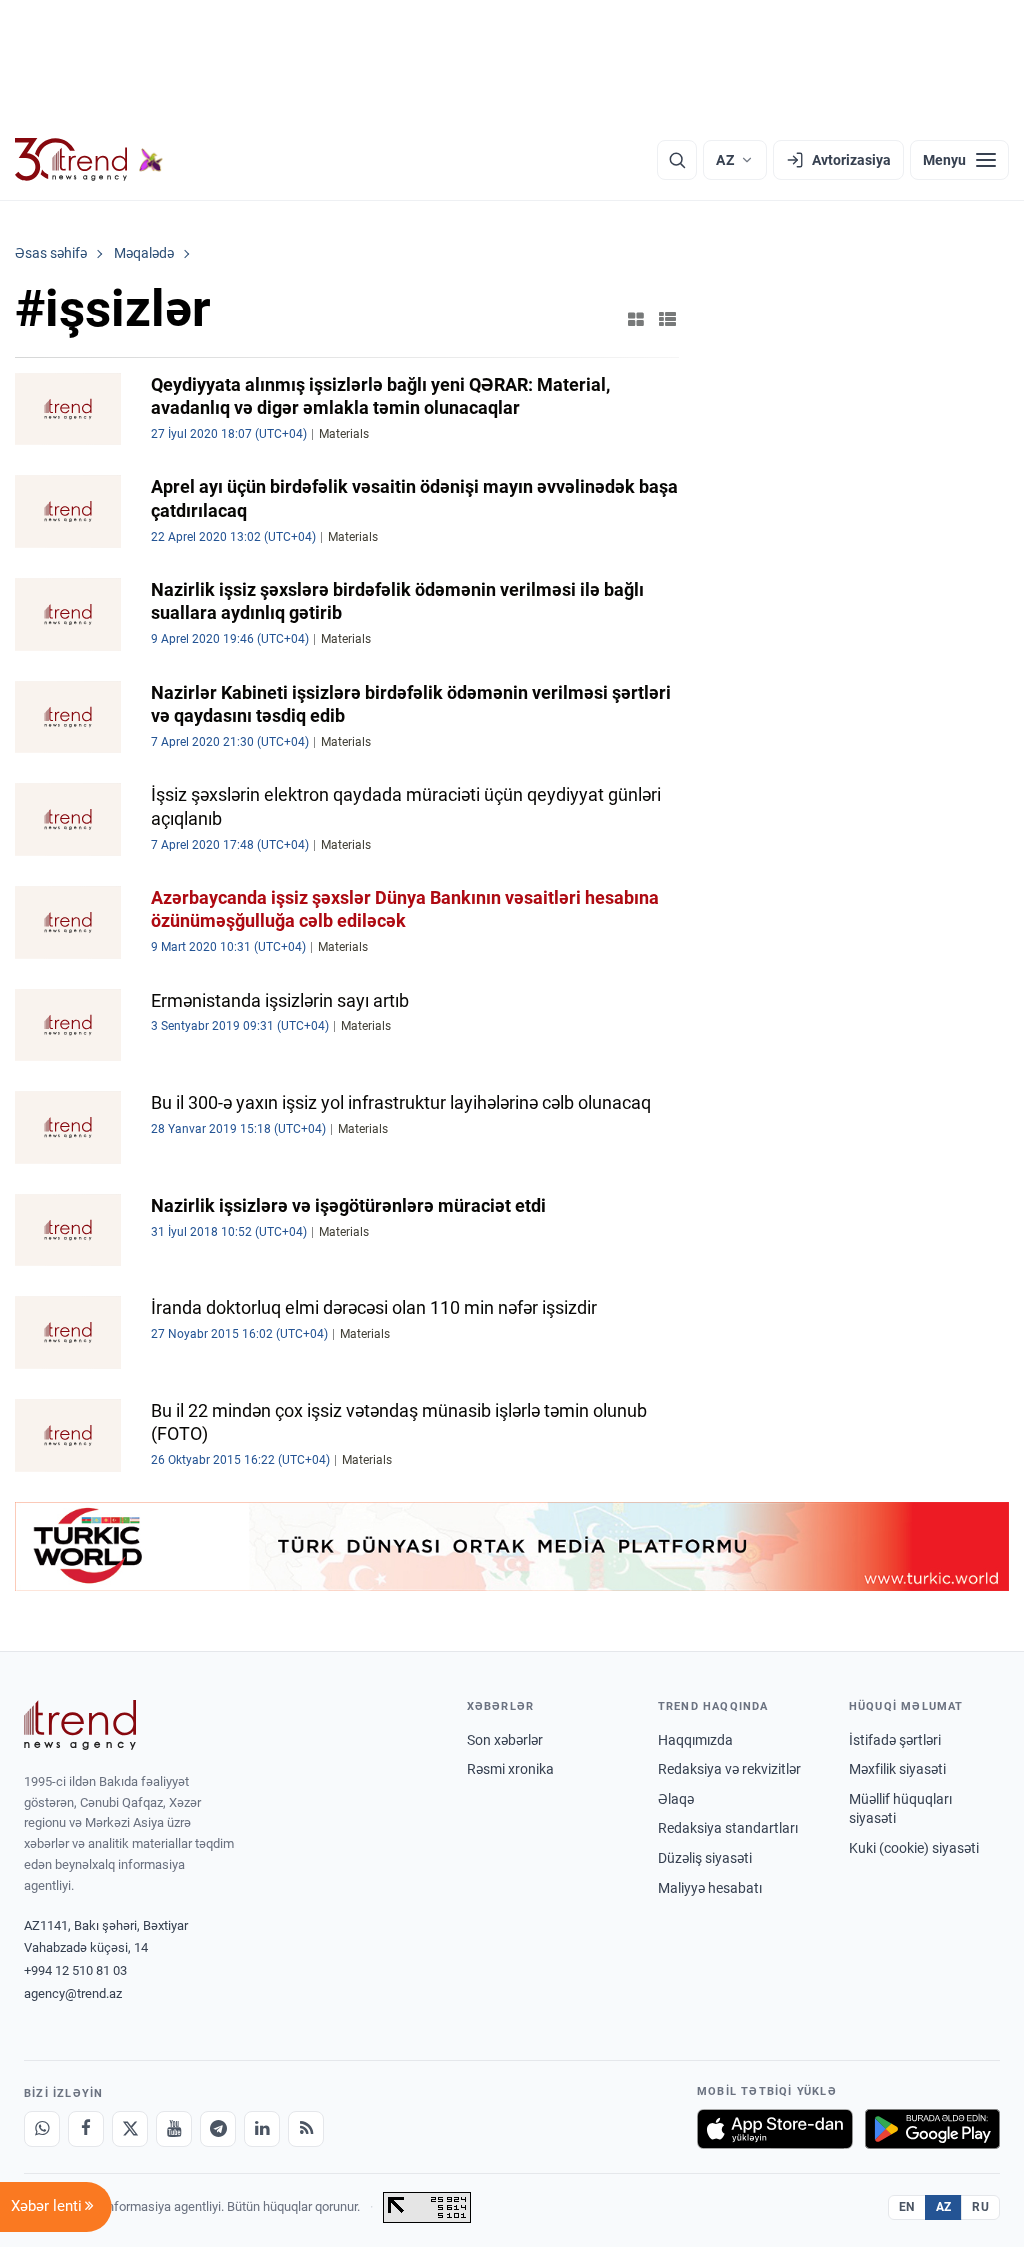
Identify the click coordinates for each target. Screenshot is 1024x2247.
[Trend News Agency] (80, 1725)
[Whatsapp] (42, 2129)
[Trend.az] (89, 160)
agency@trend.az (73, 1993)
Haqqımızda (695, 1740)
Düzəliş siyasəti (705, 1858)
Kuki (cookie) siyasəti (914, 1848)
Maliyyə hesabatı (710, 1888)
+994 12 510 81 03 (75, 1970)
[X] (130, 2129)
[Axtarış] (677, 160)
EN (907, 2207)
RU (980, 2207)
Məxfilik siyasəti (897, 1769)
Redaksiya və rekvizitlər (729, 1769)
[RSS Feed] (306, 2129)
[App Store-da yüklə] (775, 2129)
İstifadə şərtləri (895, 1740)
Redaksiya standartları (728, 1828)
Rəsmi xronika (510, 1769)
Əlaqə (676, 1799)
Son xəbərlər (505, 1740)
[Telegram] (218, 2129)
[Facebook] (86, 2129)
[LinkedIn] (262, 2129)
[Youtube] (174, 2129)
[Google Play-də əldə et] (932, 2129)
